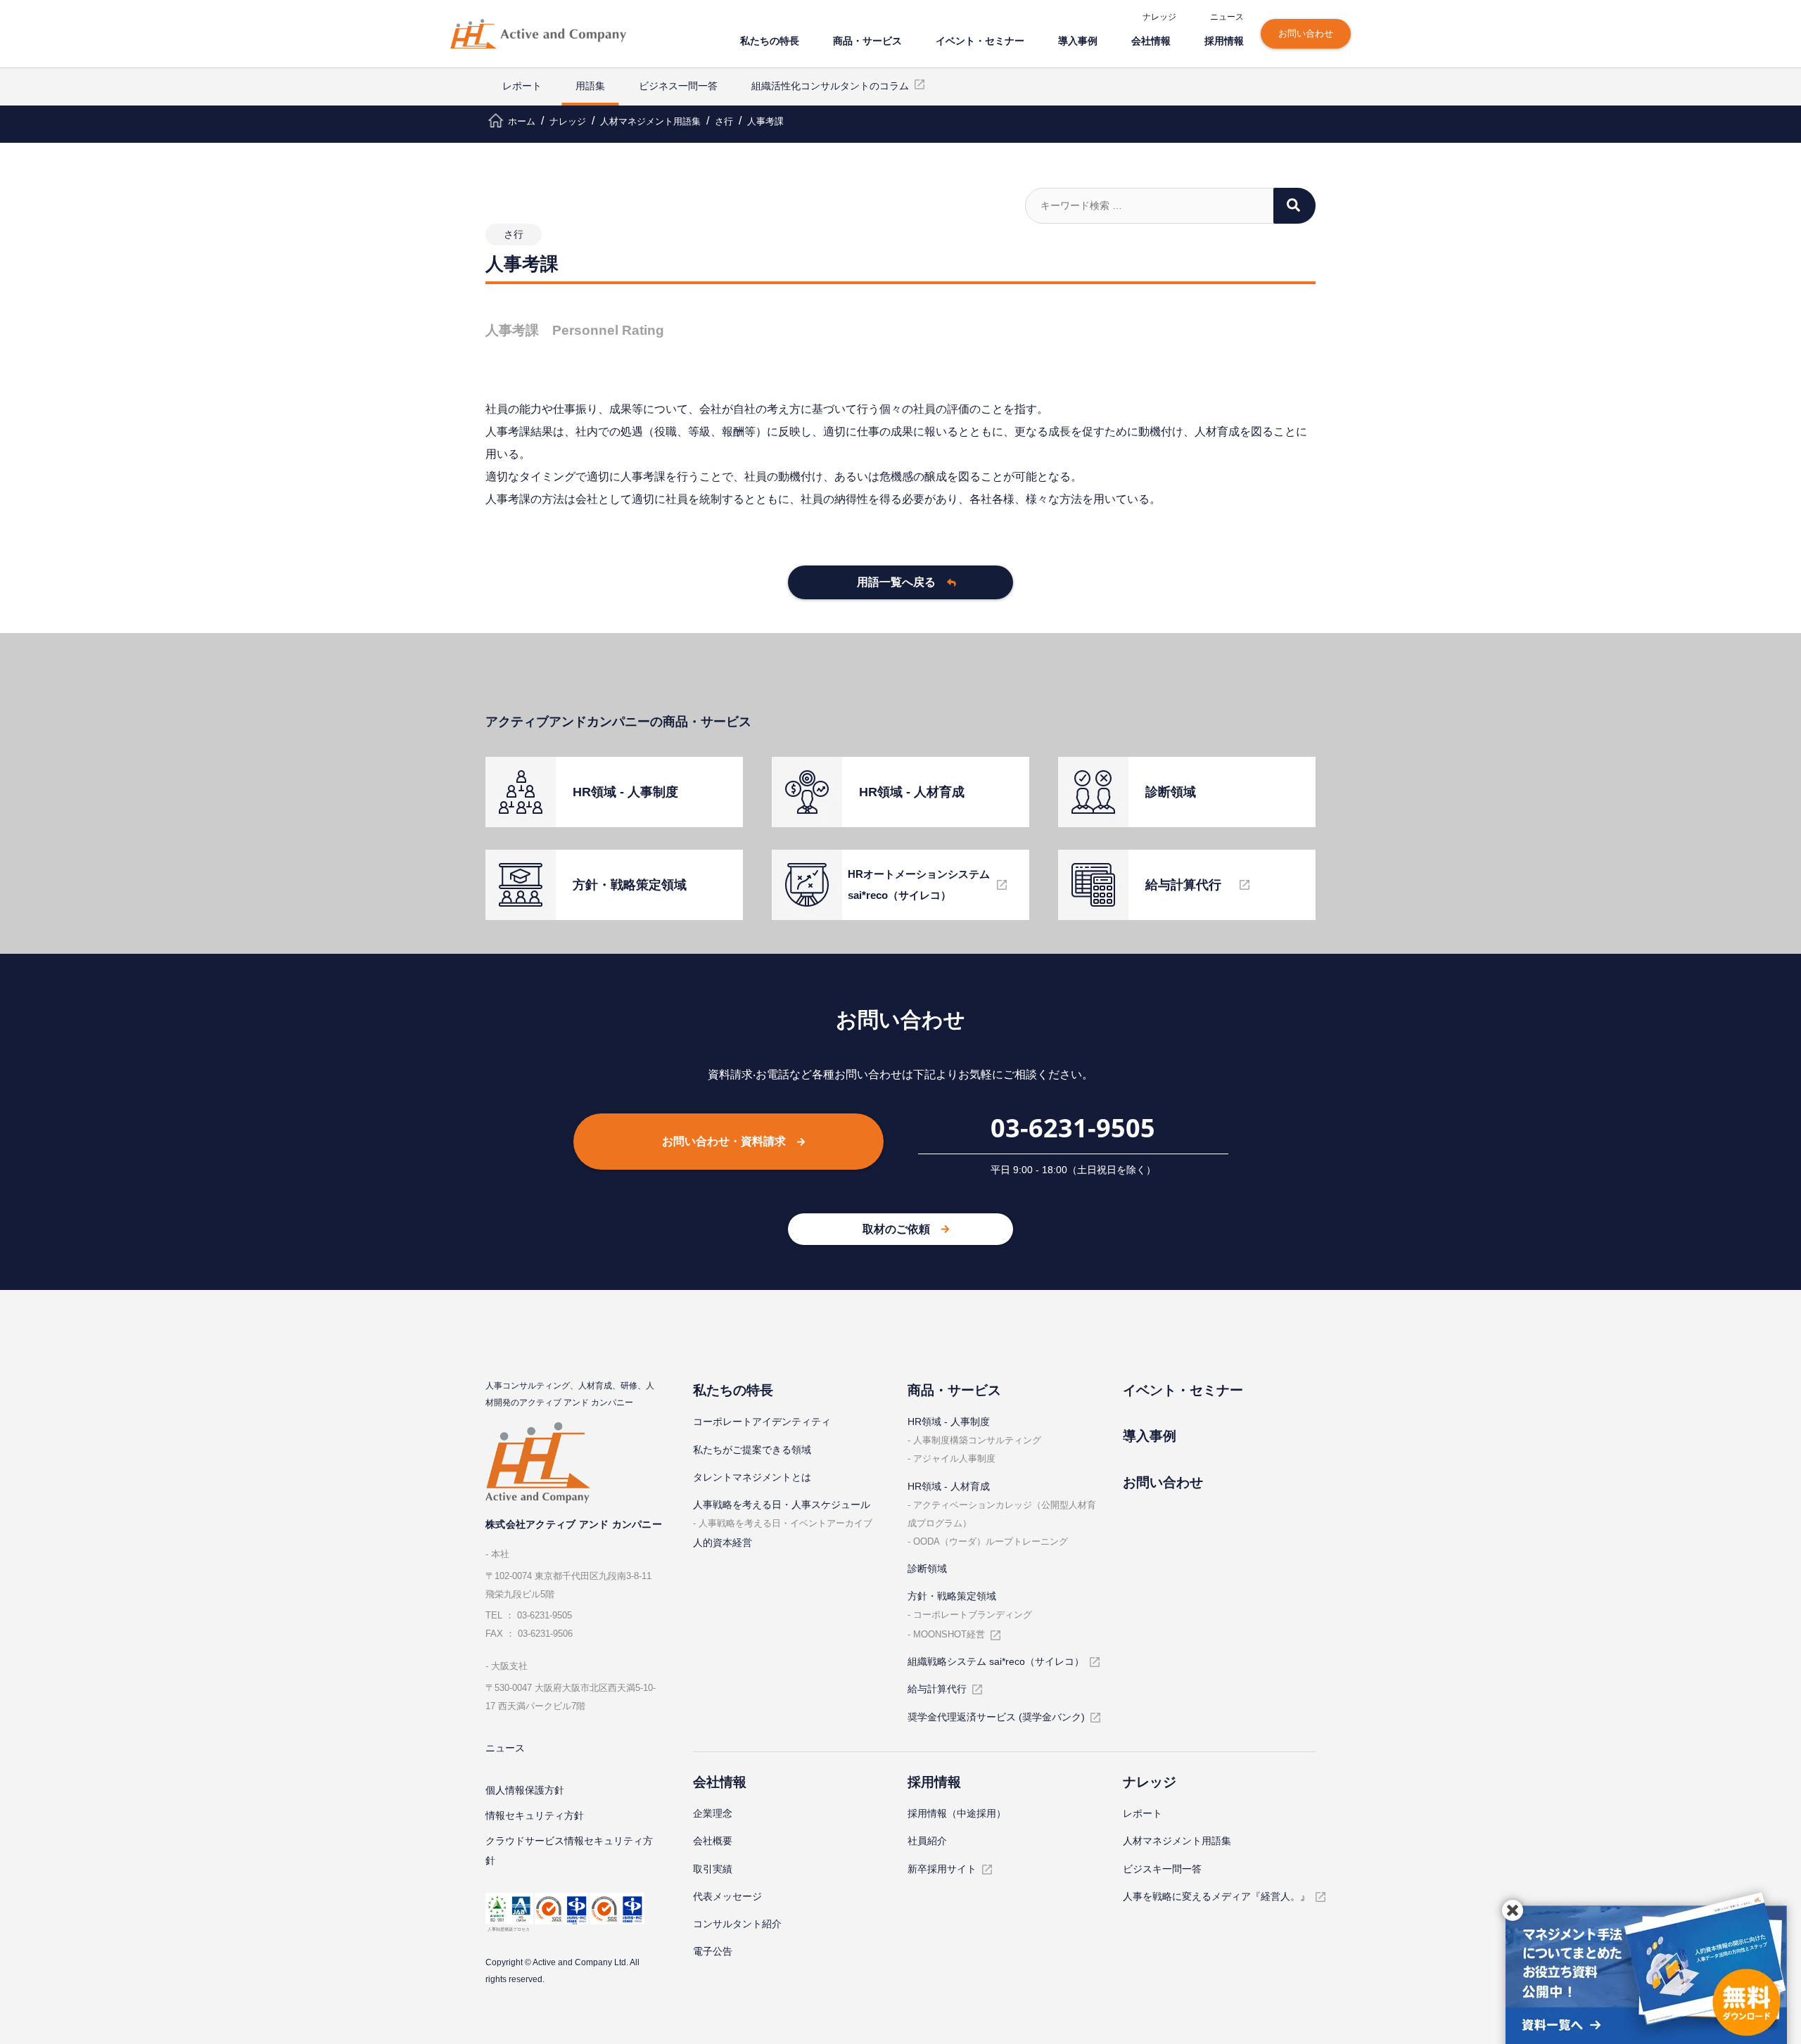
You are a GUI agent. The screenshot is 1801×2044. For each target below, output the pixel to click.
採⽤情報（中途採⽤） (957, 1813)
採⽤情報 (1224, 40)
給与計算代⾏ (937, 1689)
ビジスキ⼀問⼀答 (1162, 1869)
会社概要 (713, 1841)
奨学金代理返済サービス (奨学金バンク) (996, 1717)
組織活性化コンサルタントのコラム (830, 86)
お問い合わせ (1306, 33)
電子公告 (713, 1951)
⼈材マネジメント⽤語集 (1177, 1841)
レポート (522, 86)
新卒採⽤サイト (942, 1869)
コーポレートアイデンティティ (762, 1422)
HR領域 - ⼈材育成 (949, 1486)
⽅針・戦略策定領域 (952, 1596)
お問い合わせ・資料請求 (724, 1141)
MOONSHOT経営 (949, 1634)
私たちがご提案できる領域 (752, 1450)
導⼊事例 (1078, 40)
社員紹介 (927, 1841)
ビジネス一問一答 (678, 86)
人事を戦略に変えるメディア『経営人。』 (1216, 1896)
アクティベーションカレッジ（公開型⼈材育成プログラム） (1002, 1514)
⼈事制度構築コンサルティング (977, 1440)
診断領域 (927, 1569)
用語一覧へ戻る (896, 582)
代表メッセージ (727, 1896)
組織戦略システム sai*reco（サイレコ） (996, 1661)
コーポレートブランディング (973, 1615)
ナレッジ (1159, 17)
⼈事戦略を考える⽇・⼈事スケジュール (782, 1505)
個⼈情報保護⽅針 (525, 1790)
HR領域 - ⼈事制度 (949, 1422)
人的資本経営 (723, 1542)
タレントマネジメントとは (752, 1477)
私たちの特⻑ (770, 40)
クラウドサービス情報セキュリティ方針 (569, 1851)
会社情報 (1151, 40)
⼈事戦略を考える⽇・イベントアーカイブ (785, 1523)
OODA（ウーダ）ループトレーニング (991, 1541)
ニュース (1227, 17)
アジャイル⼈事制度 (954, 1458)
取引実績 (713, 1869)
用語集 (590, 86)
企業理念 (713, 1813)
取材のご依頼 (896, 1229)
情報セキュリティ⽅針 (535, 1815)
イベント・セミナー (980, 40)
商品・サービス (867, 40)
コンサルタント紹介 (737, 1924)
